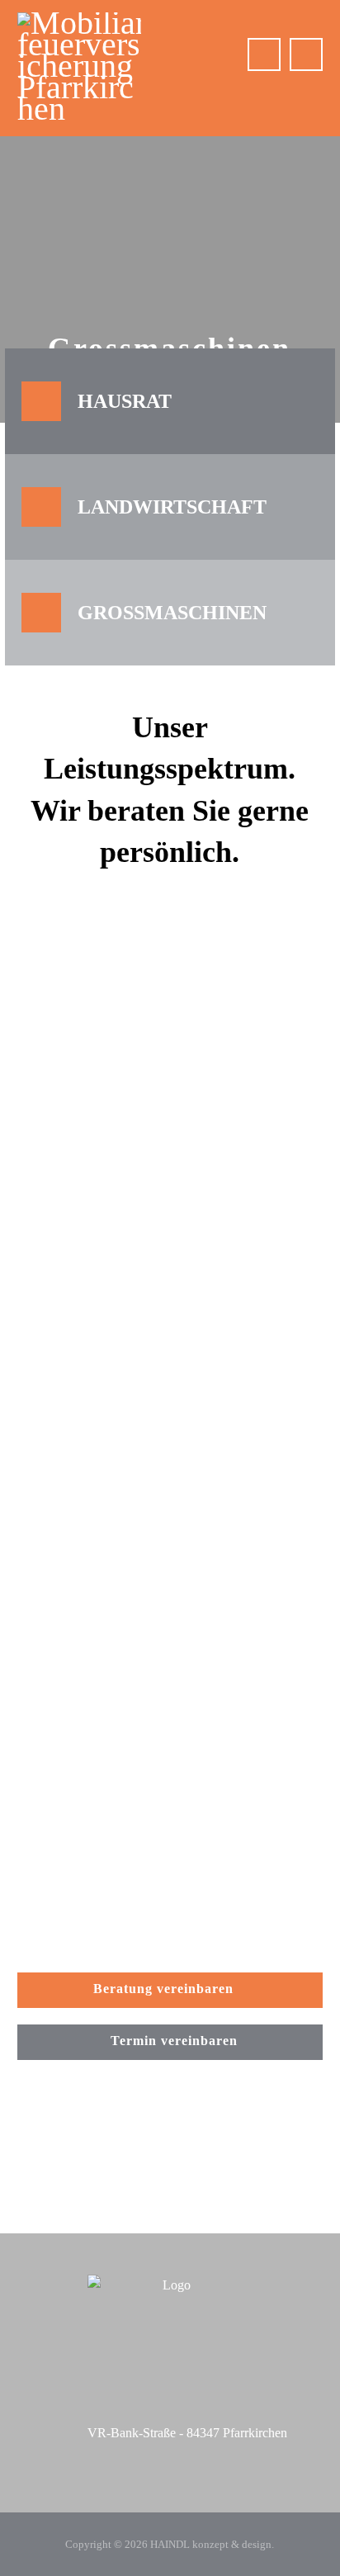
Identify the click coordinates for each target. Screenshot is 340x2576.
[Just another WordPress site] (79, 66)
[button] (306, 54)
